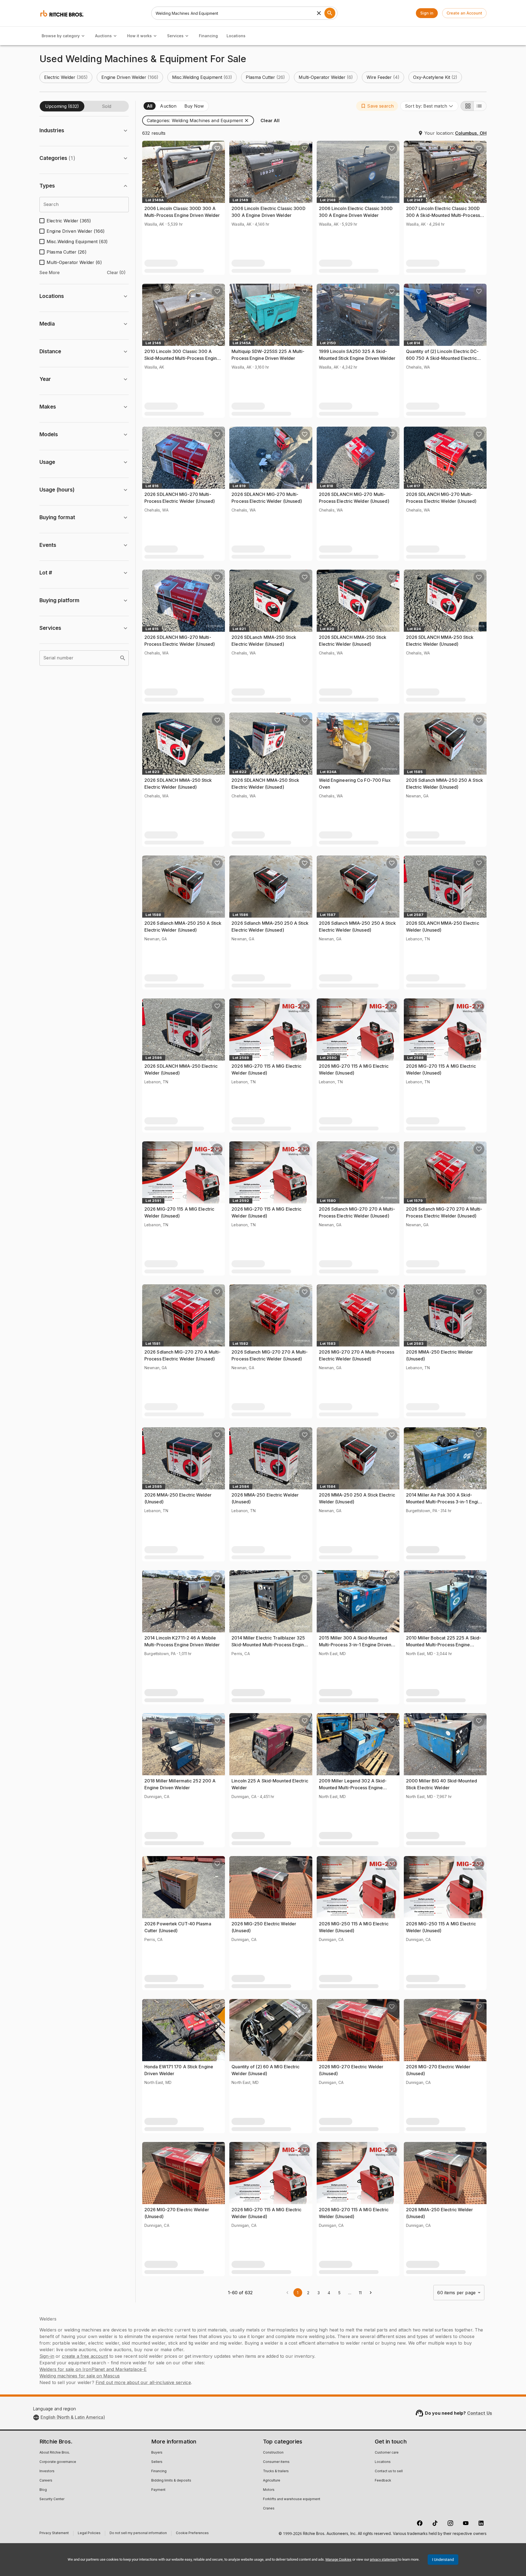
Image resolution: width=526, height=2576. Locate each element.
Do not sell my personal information (138, 2534)
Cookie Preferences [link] (192, 2533)
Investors (47, 2471)
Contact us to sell (389, 2471)
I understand (443, 2560)
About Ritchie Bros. (55, 2453)
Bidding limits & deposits (171, 2481)
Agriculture (272, 2481)
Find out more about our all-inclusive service (143, 2382)
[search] (123, 658)
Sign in (427, 13)
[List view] (480, 106)
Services (175, 36)
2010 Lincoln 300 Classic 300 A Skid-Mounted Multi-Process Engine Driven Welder (182, 358)
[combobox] (429, 106)
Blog (43, 2490)
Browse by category (61, 36)
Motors (269, 2490)
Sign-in (47, 2356)
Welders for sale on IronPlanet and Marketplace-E (93, 2369)
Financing (208, 36)
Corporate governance (58, 2462)
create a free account (85, 2356)
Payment (158, 2490)
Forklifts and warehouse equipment (292, 2499)
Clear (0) (116, 272)
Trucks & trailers (276, 2471)
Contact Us (480, 2413)
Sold (107, 106)
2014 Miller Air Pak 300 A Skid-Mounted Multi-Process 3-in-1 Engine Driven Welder (445, 1502)
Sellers (157, 2462)
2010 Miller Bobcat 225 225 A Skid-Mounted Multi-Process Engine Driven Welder (444, 1645)
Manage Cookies (338, 2559)
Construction (273, 2453)
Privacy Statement (54, 2534)
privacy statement (384, 2559)
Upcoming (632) (62, 106)
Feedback (383, 2481)
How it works (139, 36)
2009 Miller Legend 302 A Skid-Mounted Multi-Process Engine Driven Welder (353, 1788)
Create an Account (464, 13)
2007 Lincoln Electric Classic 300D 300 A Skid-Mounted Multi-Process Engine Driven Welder (443, 215)
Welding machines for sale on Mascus (80, 2376)
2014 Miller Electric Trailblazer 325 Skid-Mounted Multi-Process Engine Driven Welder (269, 1645)
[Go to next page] (371, 2293)
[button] (66, 77)
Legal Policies (89, 2534)
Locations (236, 36)
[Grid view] (467, 106)
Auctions (103, 36)
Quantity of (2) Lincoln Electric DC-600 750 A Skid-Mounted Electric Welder (442, 358)
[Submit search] (330, 13)
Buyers (157, 2453)
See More (50, 272)
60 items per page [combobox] (456, 2293)
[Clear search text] (319, 13)
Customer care (387, 2453)
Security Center (52, 2499)
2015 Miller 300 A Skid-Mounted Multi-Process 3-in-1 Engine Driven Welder (355, 1645)
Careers (46, 2481)
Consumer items (276, 2462)
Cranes (269, 2509)
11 (360, 2293)
